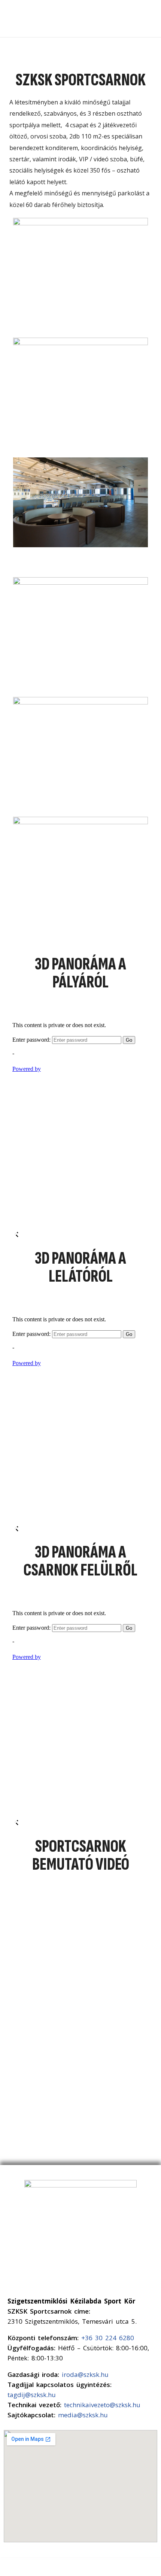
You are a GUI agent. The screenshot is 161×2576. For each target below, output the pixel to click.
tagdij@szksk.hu (32, 2395)
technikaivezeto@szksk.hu (102, 2405)
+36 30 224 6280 (108, 2338)
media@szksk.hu (83, 2415)
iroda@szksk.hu (85, 2374)
